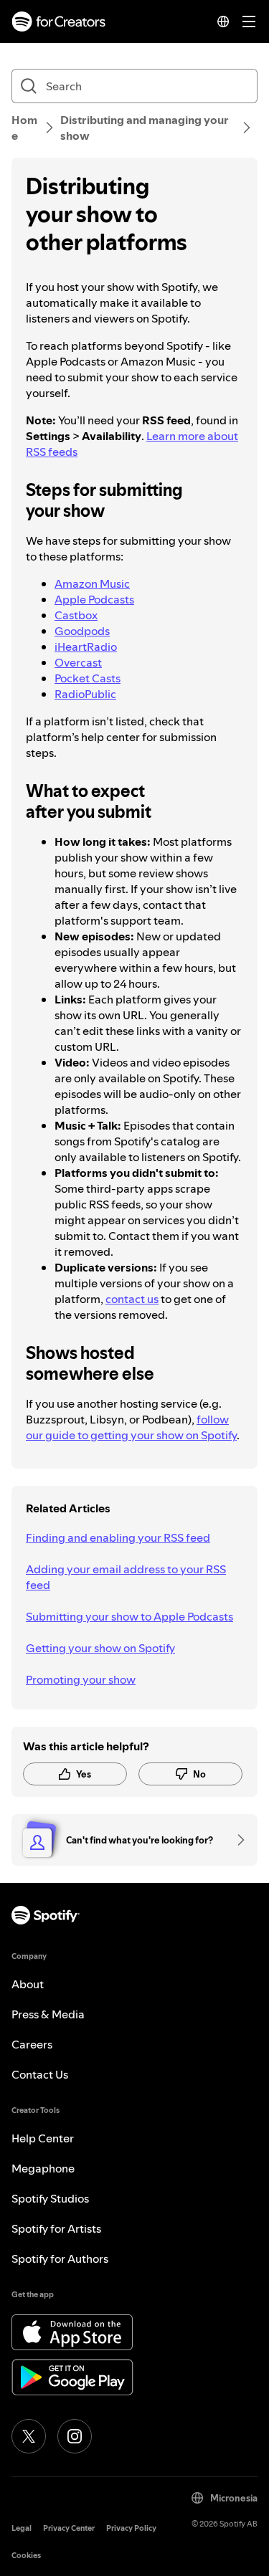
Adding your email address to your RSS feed (126, 1577)
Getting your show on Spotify (100, 1648)
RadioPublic (85, 694)
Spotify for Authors (60, 2258)
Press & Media (48, 2014)
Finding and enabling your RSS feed (118, 1537)
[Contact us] (236, 1840)
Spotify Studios (50, 2198)
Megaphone (43, 2168)
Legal (22, 2528)
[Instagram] (75, 2436)
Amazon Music (92, 583)
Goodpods (82, 631)
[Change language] (223, 22)
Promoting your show (81, 1679)
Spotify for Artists (56, 2228)
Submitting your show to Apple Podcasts (129, 1616)
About (28, 1984)
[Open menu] (249, 22)
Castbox (76, 615)
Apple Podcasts (94, 599)
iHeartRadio (86, 647)
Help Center (43, 2138)
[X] (29, 2436)
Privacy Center (69, 2528)
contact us (132, 1299)
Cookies (26, 2556)
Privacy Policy (131, 2528)
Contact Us (40, 2074)
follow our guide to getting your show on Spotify (131, 1427)
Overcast (78, 662)
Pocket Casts (88, 678)
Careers (32, 2044)
